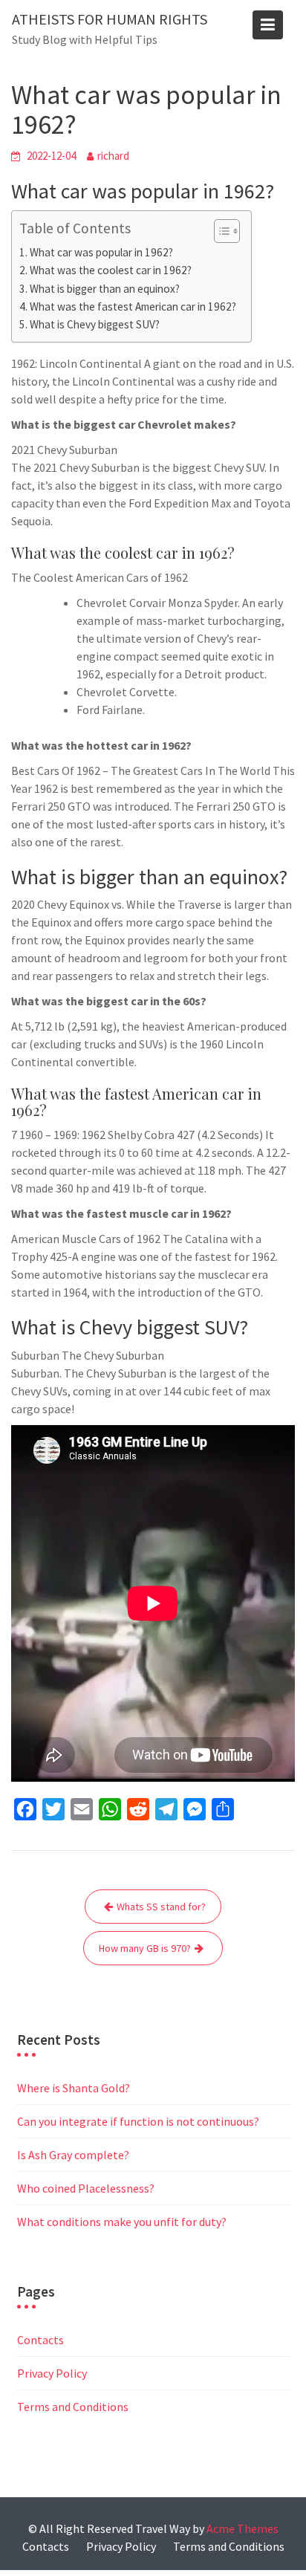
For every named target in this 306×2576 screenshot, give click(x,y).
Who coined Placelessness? (86, 2188)
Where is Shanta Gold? (74, 2088)
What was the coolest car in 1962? (111, 270)
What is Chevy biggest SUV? (95, 324)
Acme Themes (242, 2528)
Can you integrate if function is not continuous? (138, 2121)
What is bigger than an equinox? (105, 289)
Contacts (40, 2340)
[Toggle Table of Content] (219, 231)
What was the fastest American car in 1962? (133, 306)
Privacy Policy (52, 2373)
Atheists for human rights (110, 19)
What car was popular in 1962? (101, 252)
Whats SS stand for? (161, 1907)
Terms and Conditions (73, 2407)
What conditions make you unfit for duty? (122, 2222)
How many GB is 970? (145, 1948)
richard (113, 156)
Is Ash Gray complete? (73, 2155)
